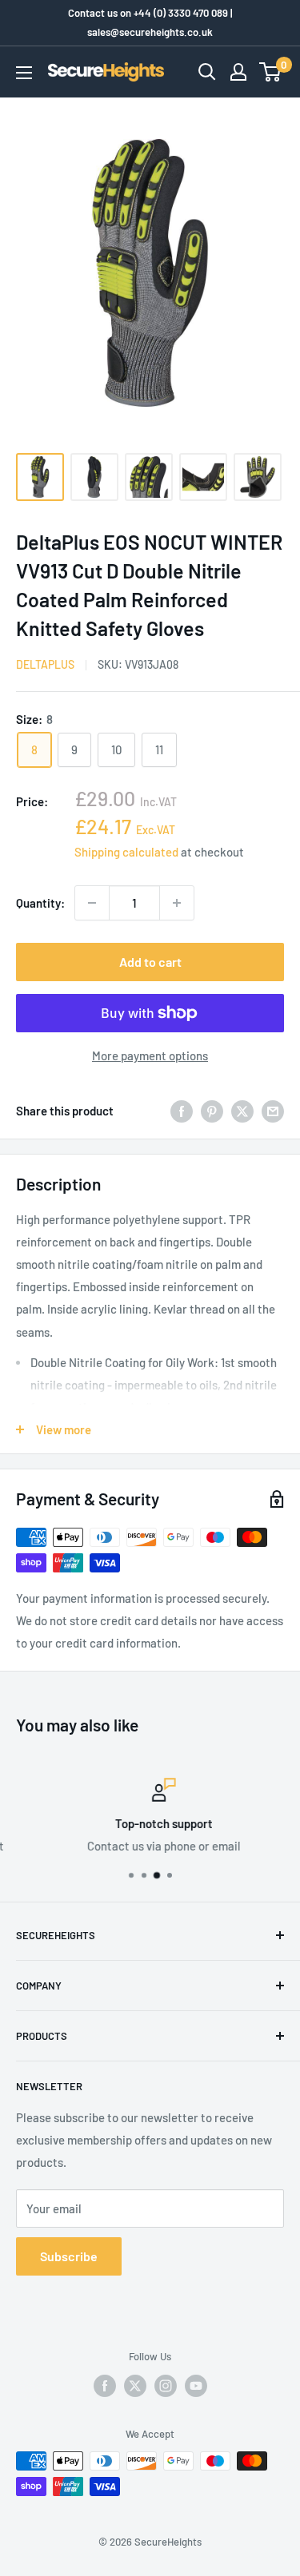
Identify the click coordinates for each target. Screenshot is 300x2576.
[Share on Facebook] (182, 1111)
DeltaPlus (45, 664)
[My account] (238, 72)
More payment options (150, 1055)
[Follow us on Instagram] (166, 2386)
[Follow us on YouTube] (196, 2386)
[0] (271, 72)
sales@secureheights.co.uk (150, 32)
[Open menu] (24, 73)
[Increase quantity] (177, 903)
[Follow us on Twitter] (135, 2386)
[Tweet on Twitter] (242, 1111)
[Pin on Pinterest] (212, 1111)
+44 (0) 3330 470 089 (181, 13)
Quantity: (40, 903)
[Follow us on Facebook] (105, 2386)
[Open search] (207, 72)
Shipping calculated (126, 852)
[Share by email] (273, 1111)
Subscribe (69, 2256)
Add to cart (150, 962)
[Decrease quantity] (92, 903)
